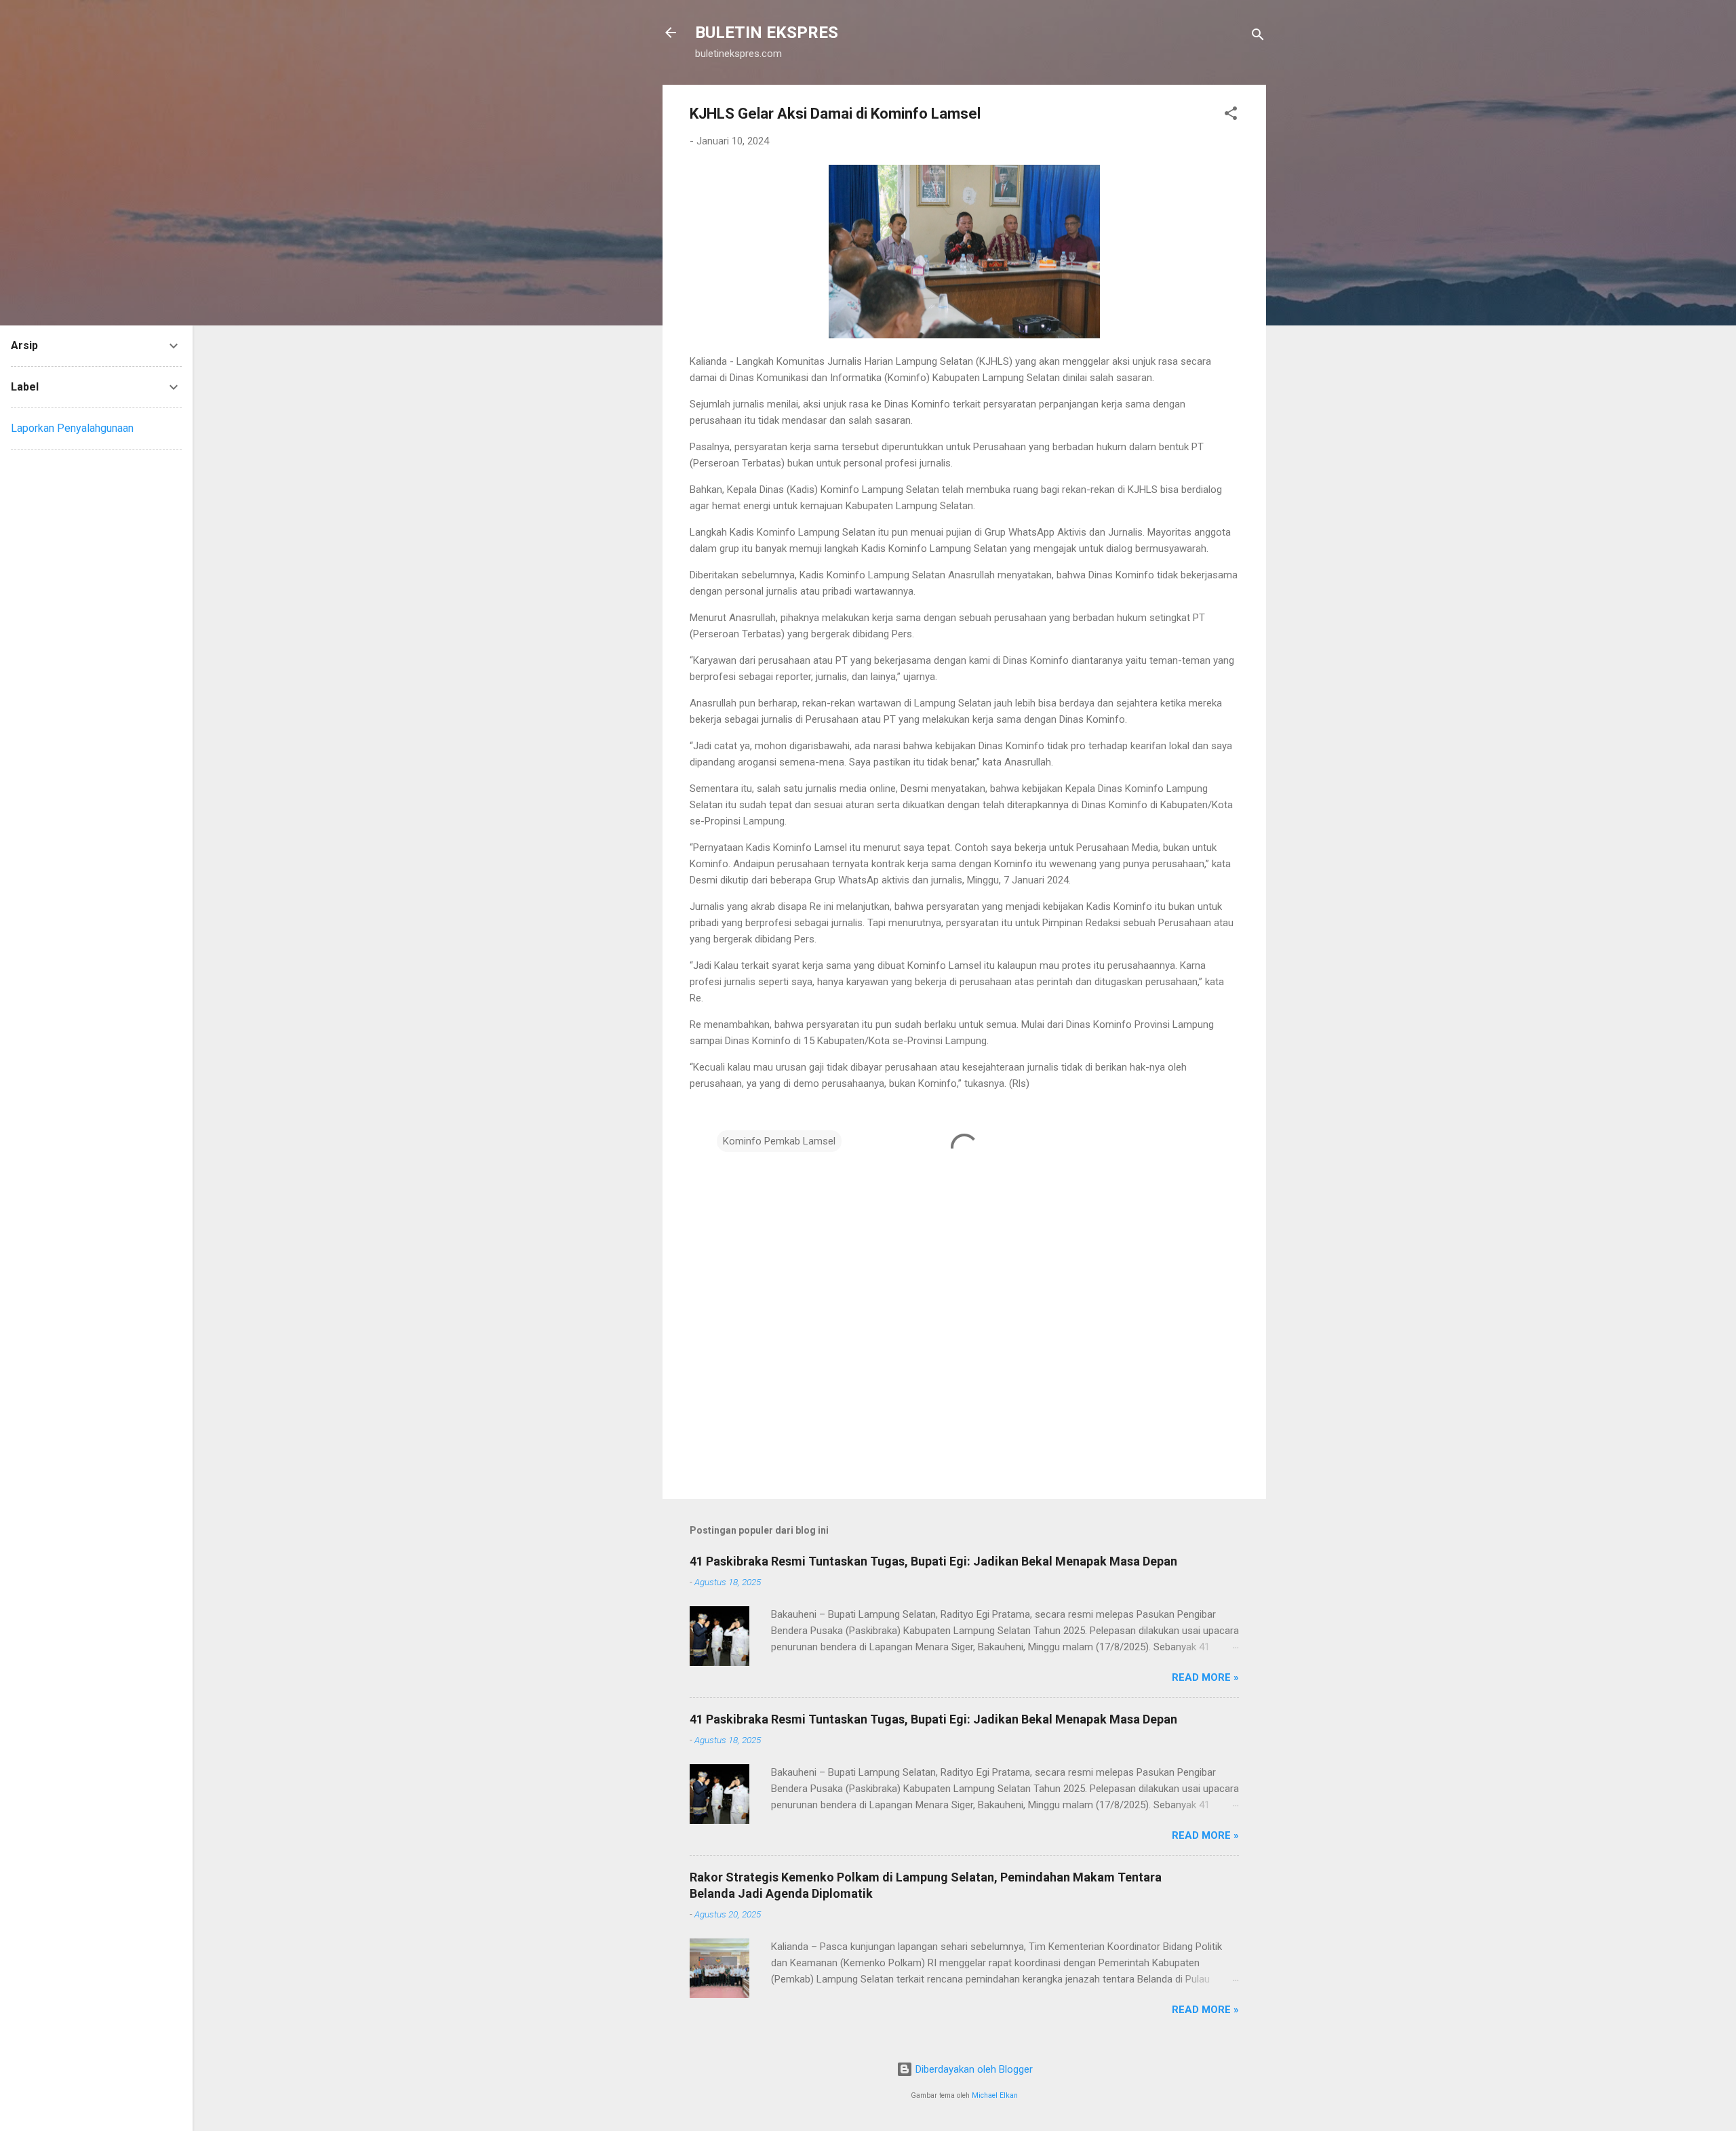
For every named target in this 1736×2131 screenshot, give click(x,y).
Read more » (1205, 1677)
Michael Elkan (995, 2095)
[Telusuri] (1258, 37)
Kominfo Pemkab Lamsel (779, 1141)
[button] (1231, 116)
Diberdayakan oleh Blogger (973, 2069)
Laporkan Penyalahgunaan (72, 428)
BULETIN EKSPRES (767, 33)
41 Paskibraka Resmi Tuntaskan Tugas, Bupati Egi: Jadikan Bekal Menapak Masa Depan (933, 1561)
